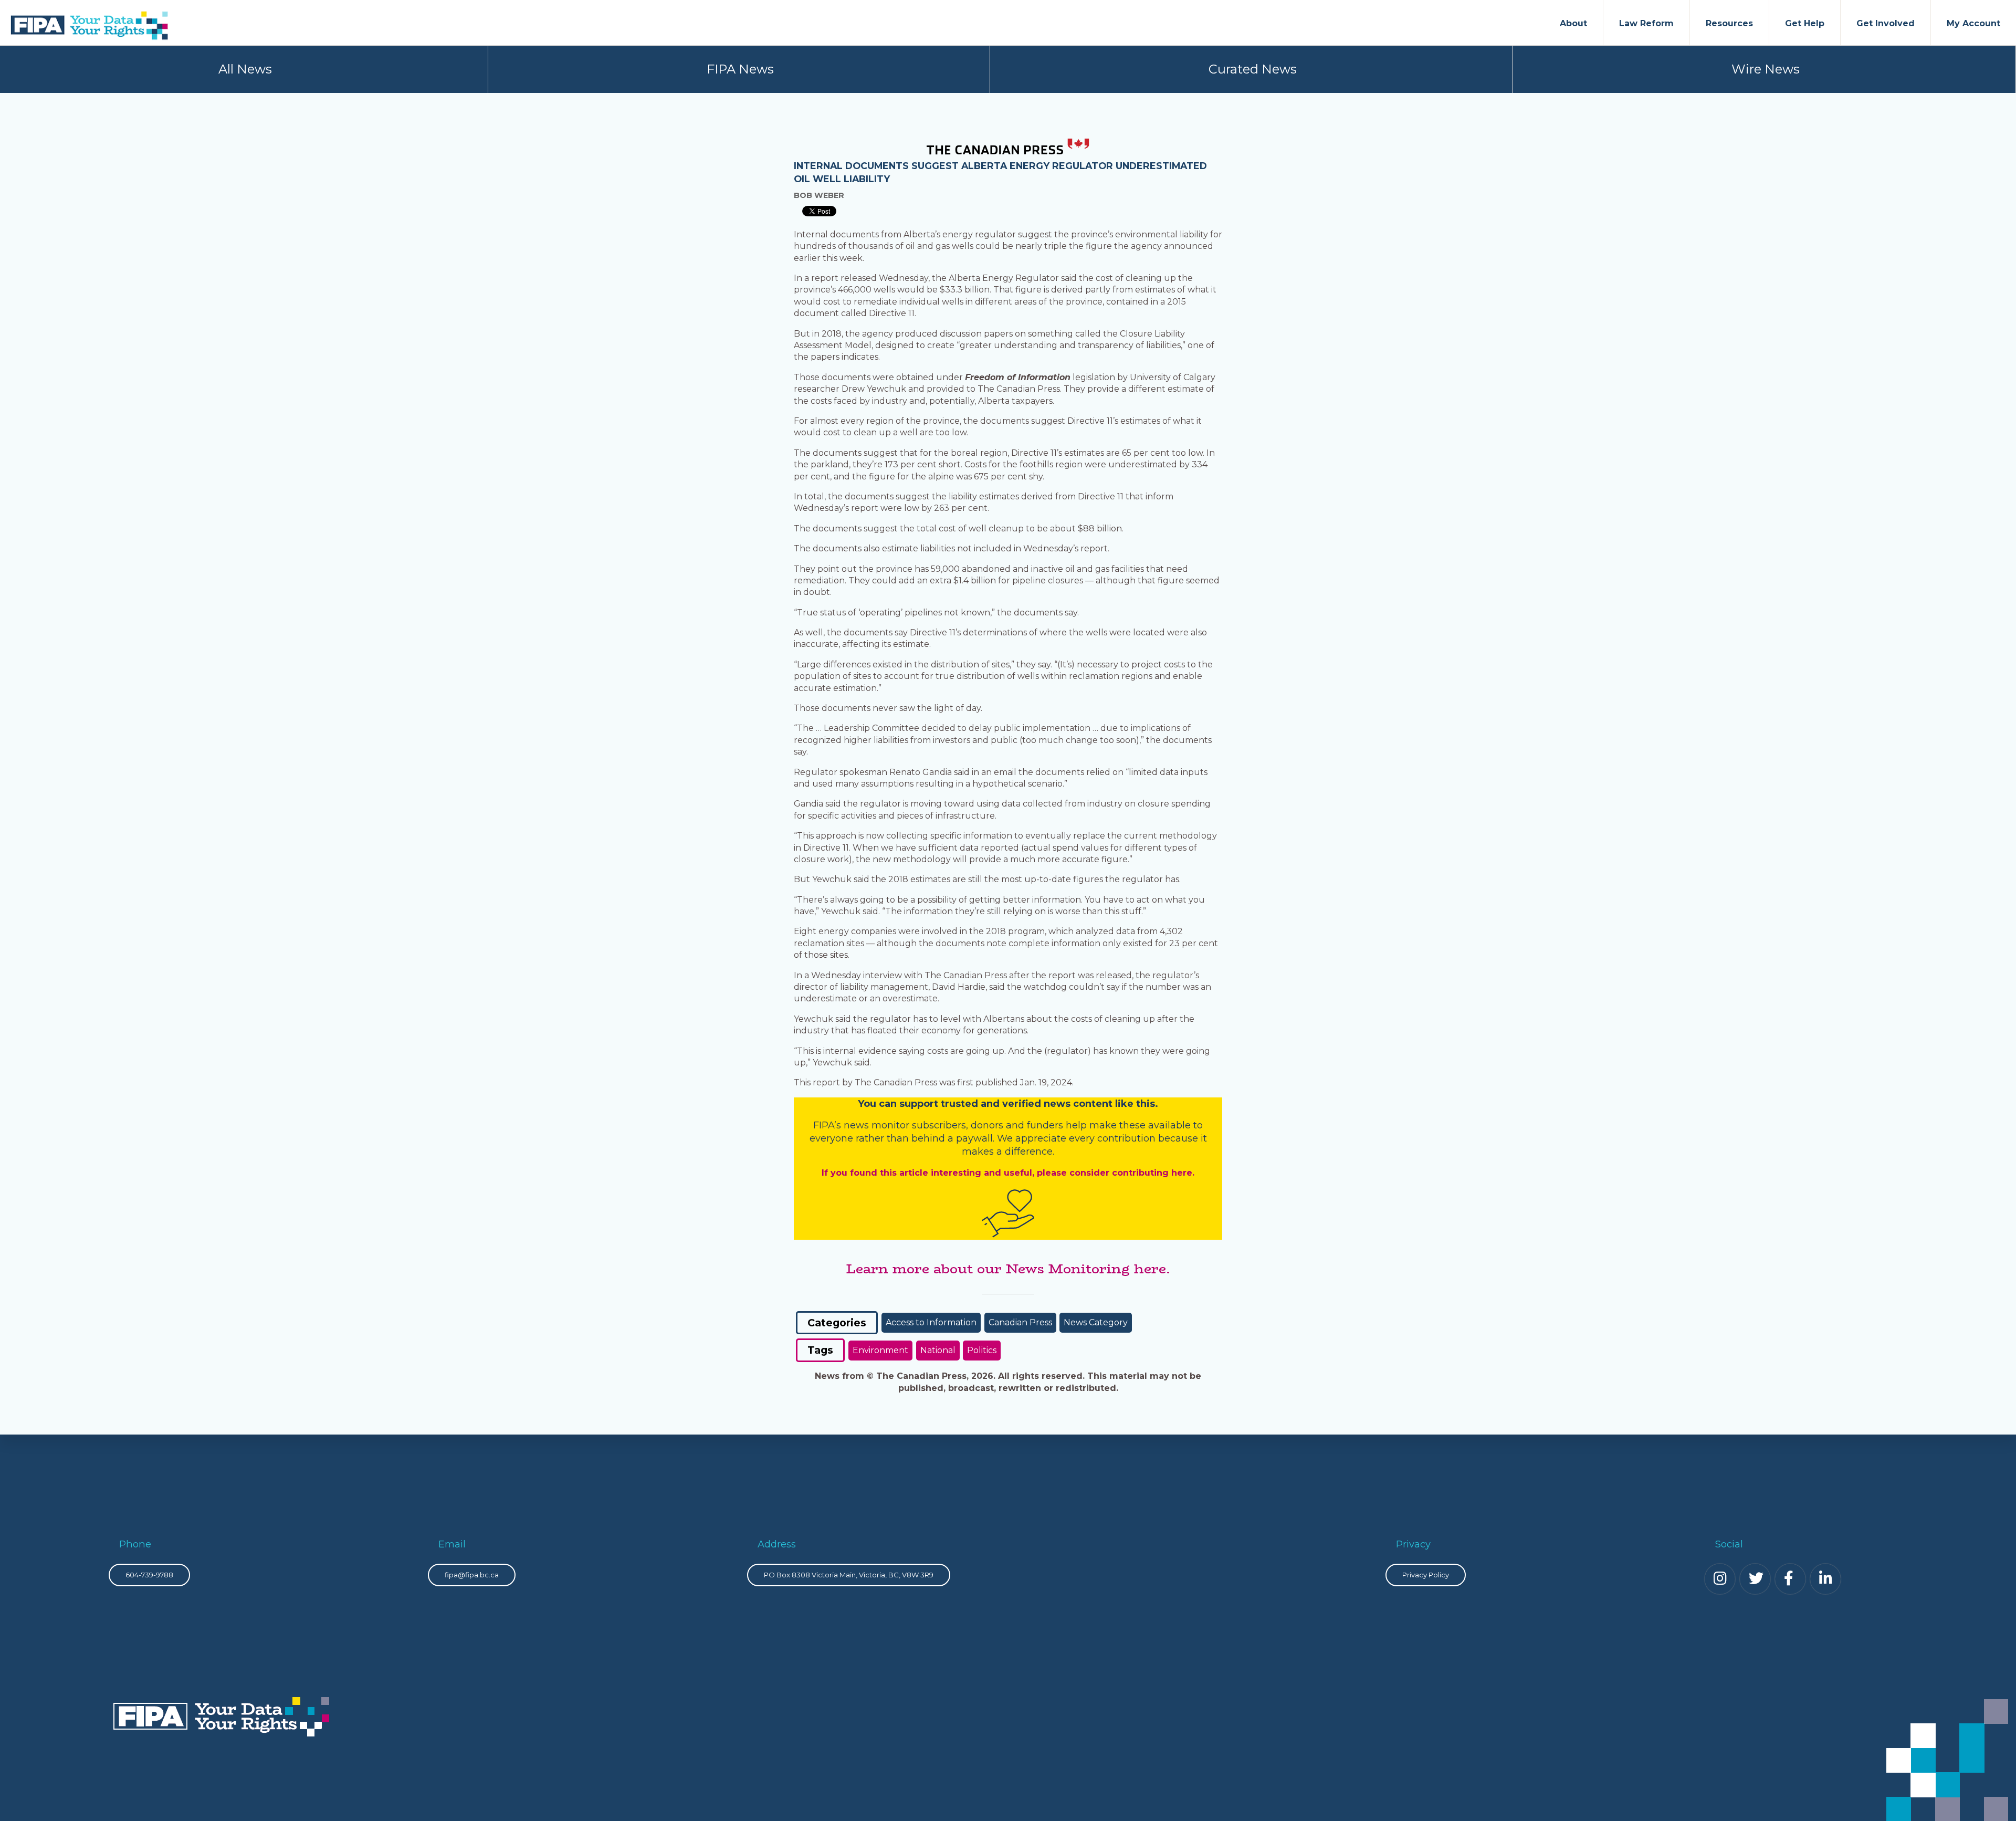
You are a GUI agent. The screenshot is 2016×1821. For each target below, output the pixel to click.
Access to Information (931, 1322)
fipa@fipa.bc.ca (472, 1575)
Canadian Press (1020, 1322)
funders (1046, 1125)
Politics (982, 1350)
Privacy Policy (1426, 1575)
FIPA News (740, 69)
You (867, 1104)
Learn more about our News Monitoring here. (1008, 1269)
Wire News (1766, 69)
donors (987, 1125)
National (938, 1350)
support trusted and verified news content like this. (1029, 1104)
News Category (1096, 1322)
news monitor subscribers (905, 1125)
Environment (880, 1350)
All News (245, 69)
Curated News (1253, 69)
